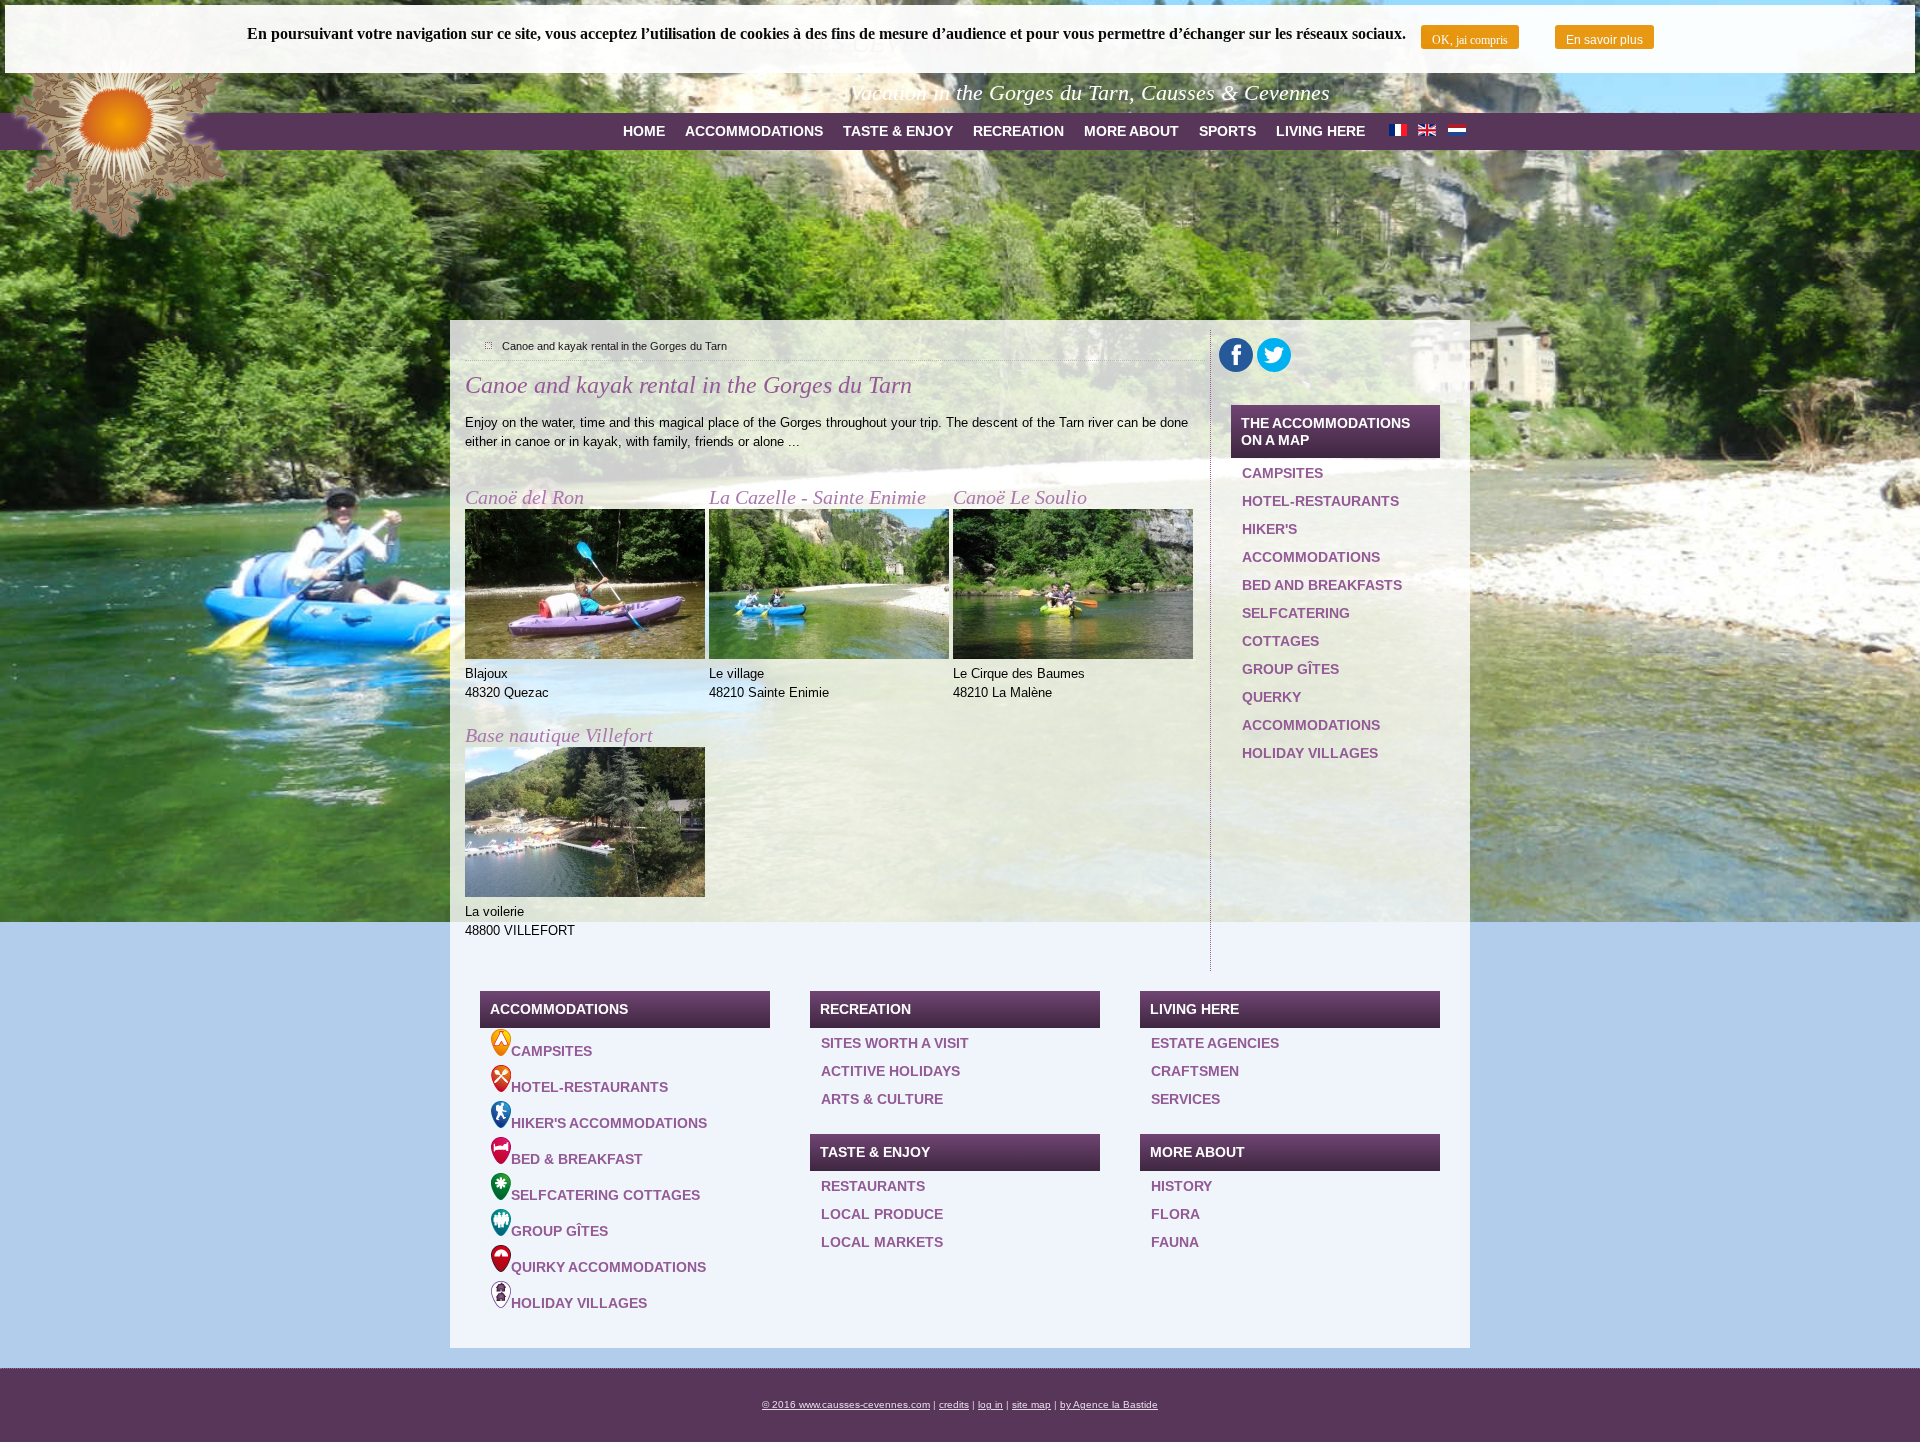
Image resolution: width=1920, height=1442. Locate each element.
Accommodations (754, 131)
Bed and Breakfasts (1322, 585)
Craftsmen (1195, 1071)
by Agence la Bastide (1109, 1404)
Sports (1227, 131)
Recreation (1018, 131)
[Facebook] (1236, 355)
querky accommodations (1311, 711)
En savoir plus (1604, 40)
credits (954, 1404)
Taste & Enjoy (898, 131)
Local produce (882, 1214)
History (1181, 1186)
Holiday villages (1310, 753)
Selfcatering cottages (1296, 627)
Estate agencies (1215, 1043)
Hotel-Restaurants (589, 1087)
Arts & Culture (882, 1099)
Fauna (1175, 1242)
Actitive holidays (890, 1071)
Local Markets (882, 1242)
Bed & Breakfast (577, 1159)
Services (1185, 1099)
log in (990, 1404)
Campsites (1282, 473)
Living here (1320, 131)
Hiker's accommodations (1311, 543)
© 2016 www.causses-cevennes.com (846, 1404)
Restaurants (873, 1186)
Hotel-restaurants (1320, 501)
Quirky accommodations (608, 1267)
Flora (1175, 1214)
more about (1131, 131)
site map (1031, 1404)
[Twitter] (1274, 355)
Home (644, 131)
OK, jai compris (1470, 40)
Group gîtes (1290, 669)
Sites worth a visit (895, 1043)
